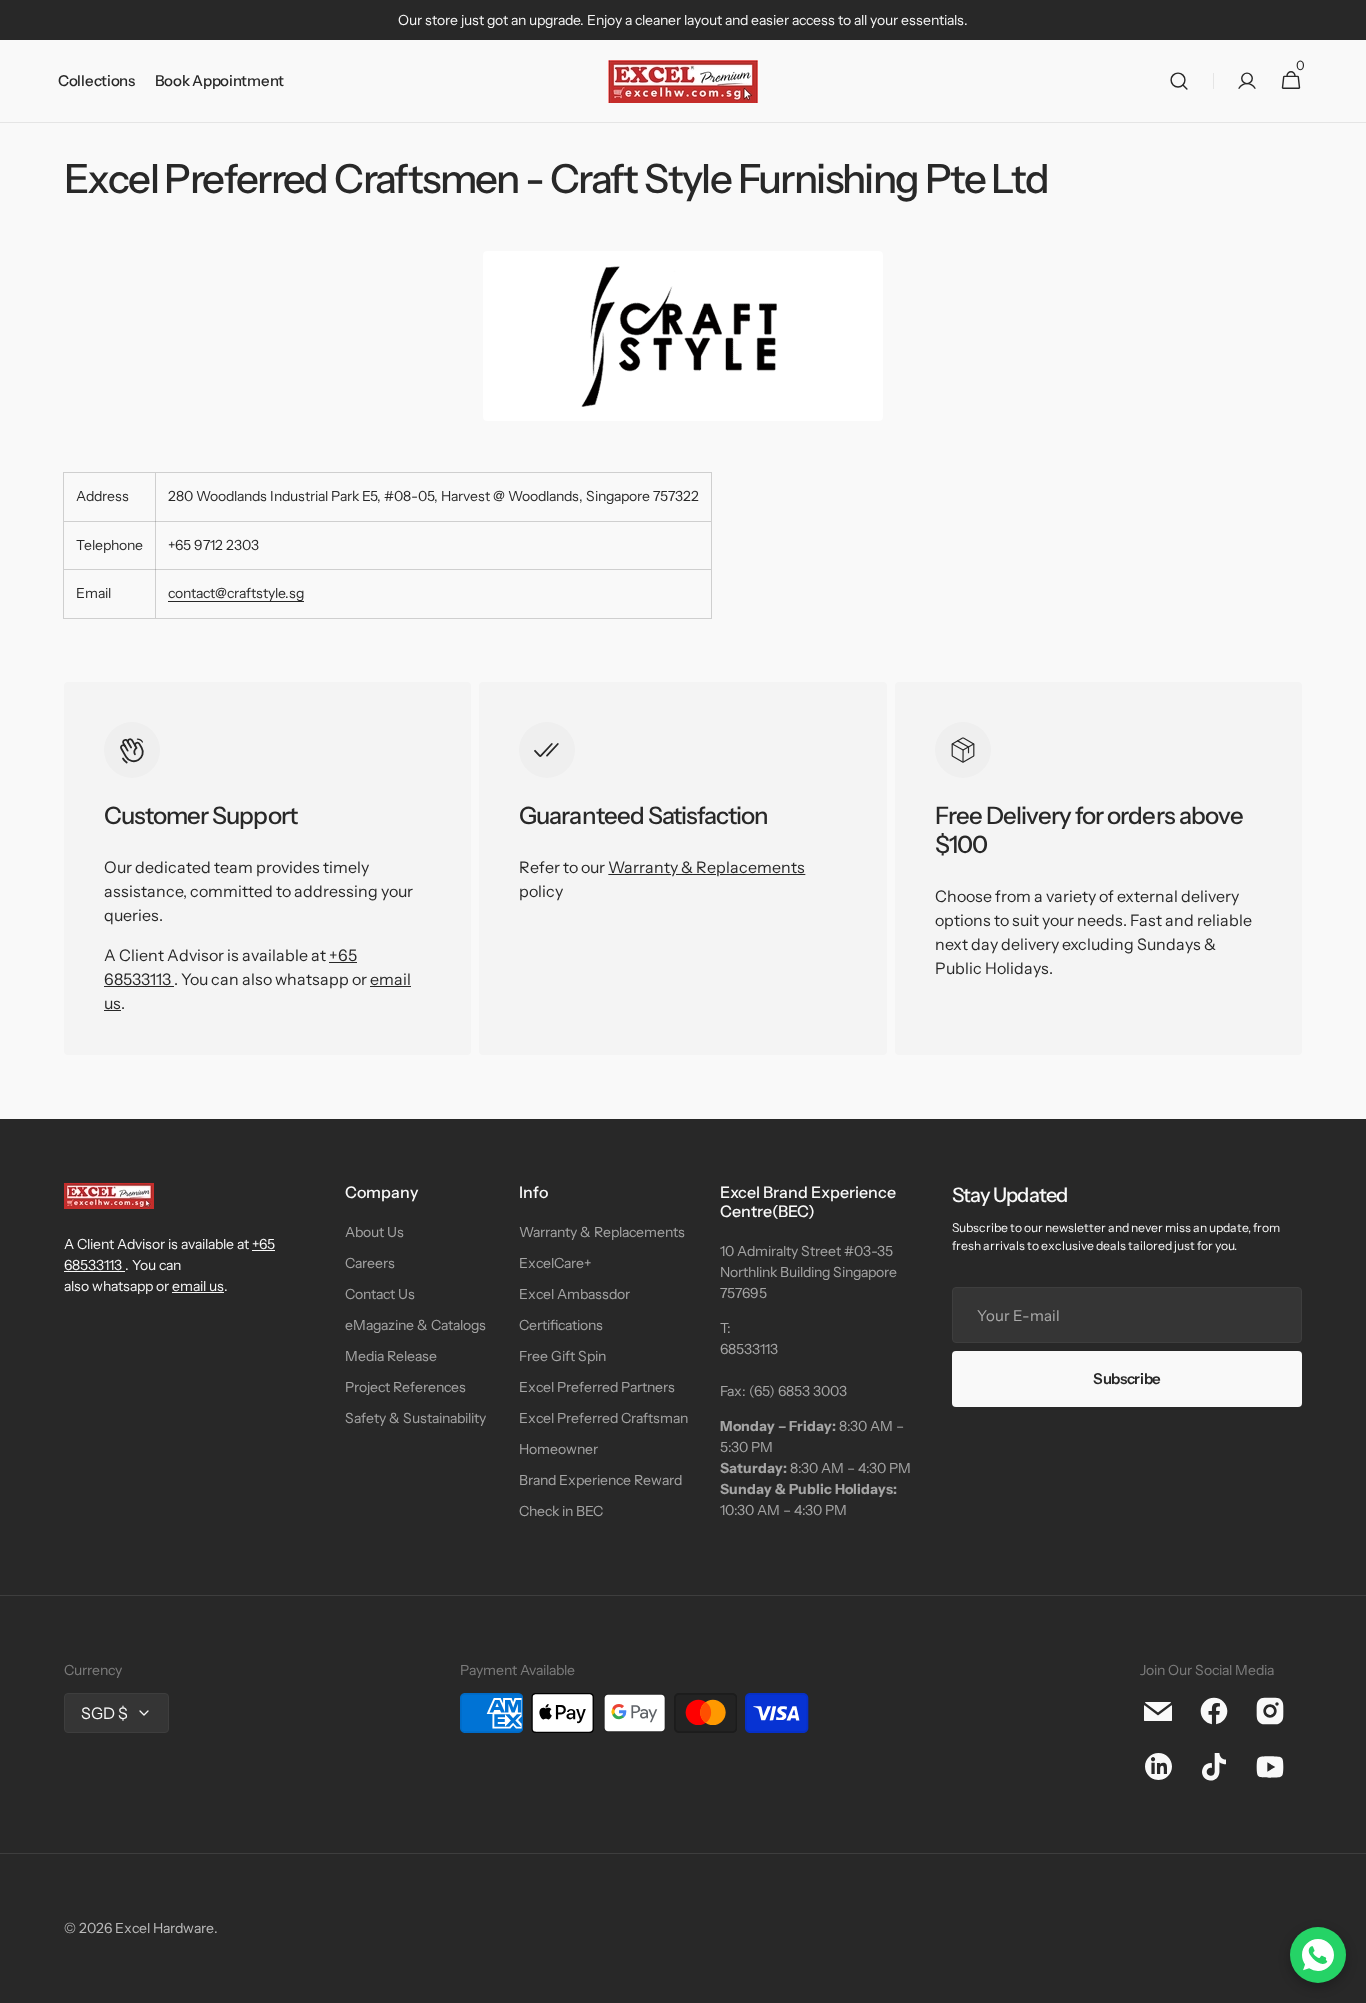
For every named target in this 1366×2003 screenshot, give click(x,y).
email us (198, 1286)
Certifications (561, 1325)
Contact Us (380, 1294)
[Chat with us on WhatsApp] (1318, 1955)
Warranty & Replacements (706, 867)
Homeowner (558, 1449)
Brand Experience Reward (600, 1480)
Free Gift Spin (562, 1356)
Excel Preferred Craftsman (603, 1418)
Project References (405, 1387)
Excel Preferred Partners (597, 1387)
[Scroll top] (1342, 1979)
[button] (1179, 81)
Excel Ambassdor (574, 1294)
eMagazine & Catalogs (415, 1325)
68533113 (749, 1349)
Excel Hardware (164, 1928)
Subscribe (1127, 1378)
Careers (370, 1263)
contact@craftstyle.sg (236, 593)
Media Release (391, 1356)
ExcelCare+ (555, 1263)
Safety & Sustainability (415, 1418)
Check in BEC (561, 1511)
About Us (374, 1232)
